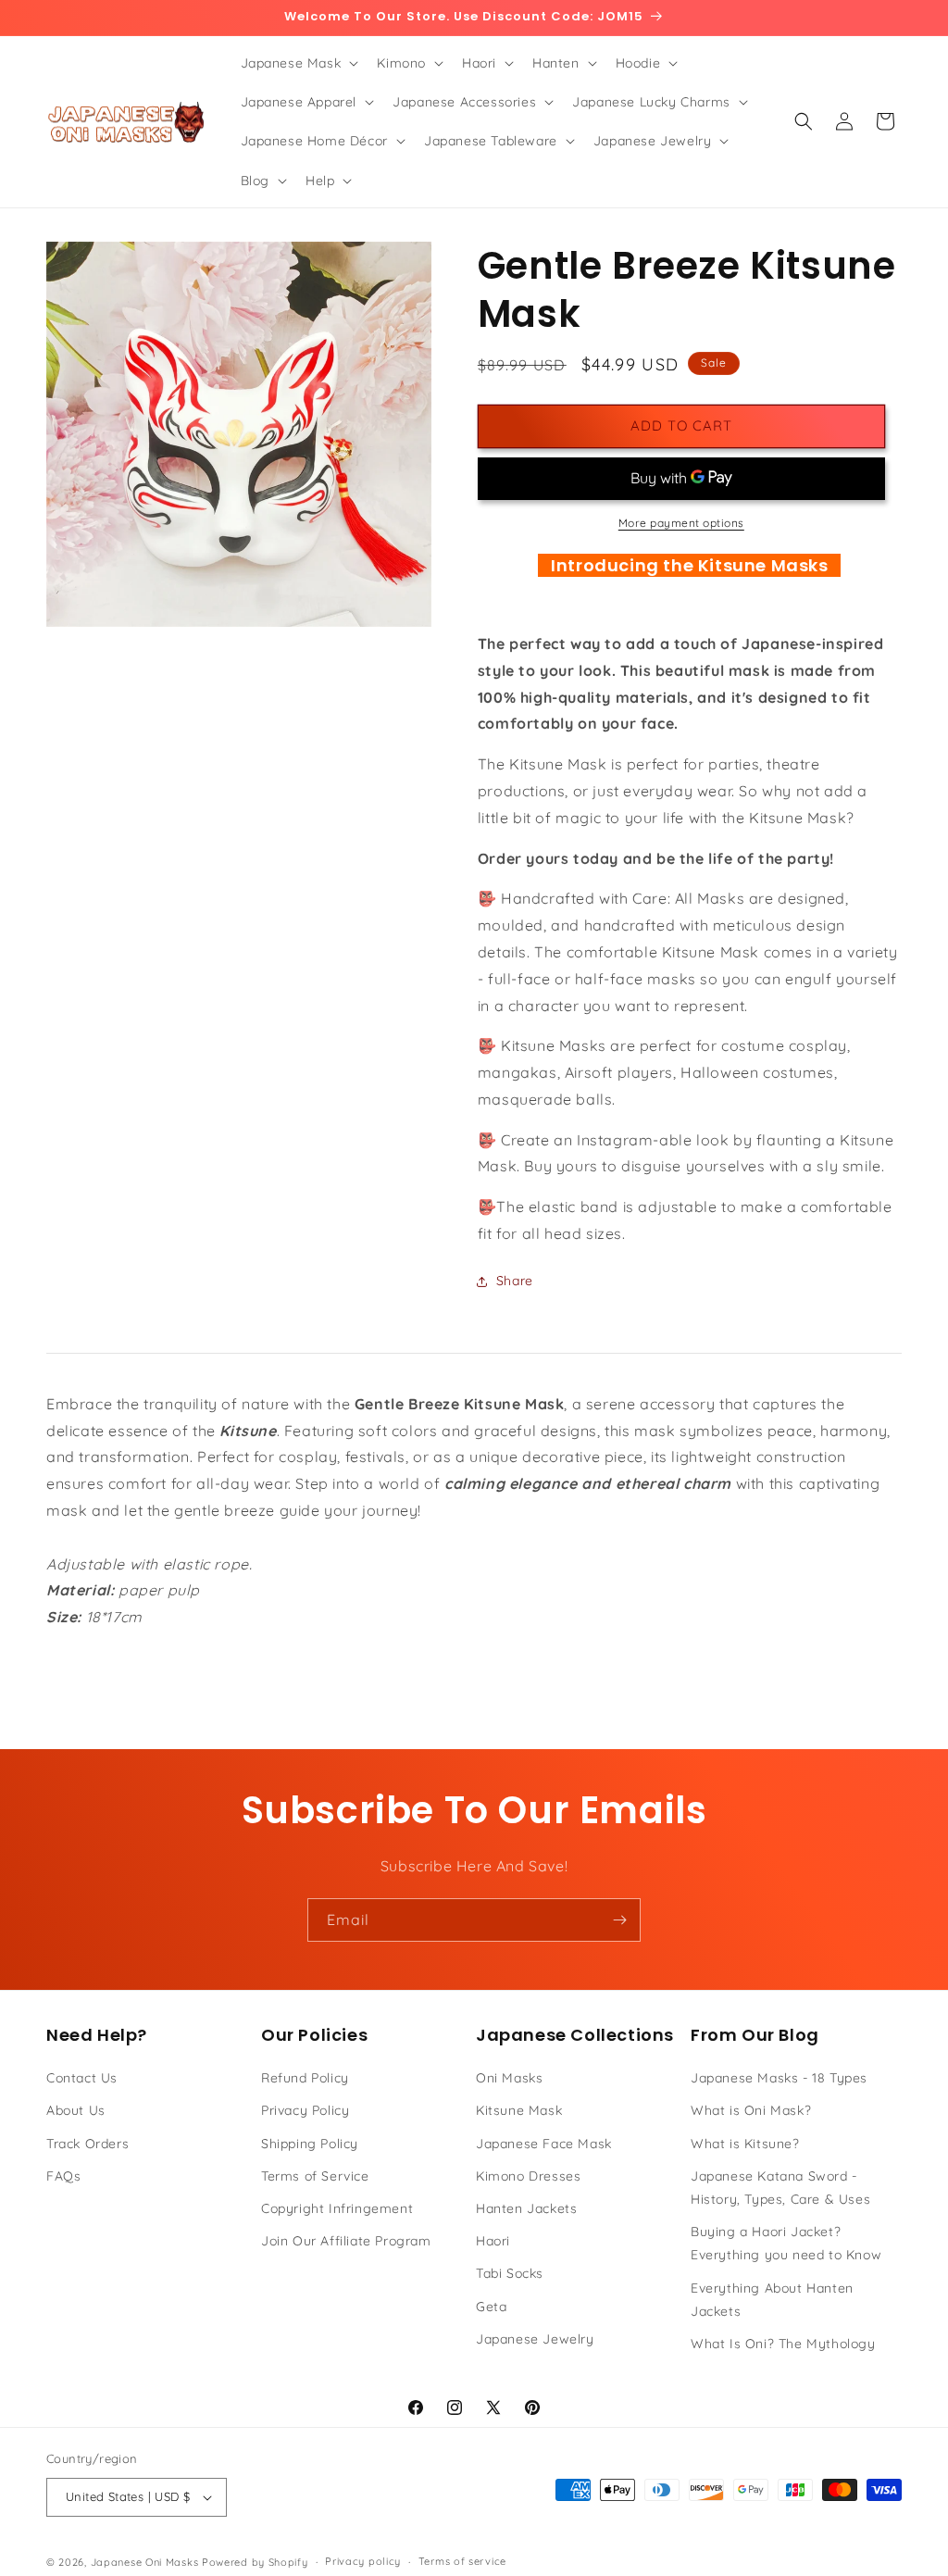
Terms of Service (315, 2176)
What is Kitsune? (745, 2144)
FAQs (63, 2176)
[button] (298, 63)
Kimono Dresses (528, 2176)
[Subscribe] (619, 1920)
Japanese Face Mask (544, 2144)
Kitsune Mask (519, 2110)
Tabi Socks (510, 2273)
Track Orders (87, 2144)
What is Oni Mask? (751, 2110)
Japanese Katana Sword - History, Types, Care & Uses (780, 2188)
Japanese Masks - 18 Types (779, 2078)
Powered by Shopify (255, 2562)
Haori (493, 2241)
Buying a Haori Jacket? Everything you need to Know (786, 2243)
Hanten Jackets (526, 2208)
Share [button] (515, 1281)
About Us (76, 2110)
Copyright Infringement (337, 2208)
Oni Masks (509, 2078)
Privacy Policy (305, 2110)
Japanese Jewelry (535, 2339)
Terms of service (462, 2561)
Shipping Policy (310, 2144)
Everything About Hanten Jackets (772, 2300)
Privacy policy (363, 2561)
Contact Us (82, 2078)
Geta (491, 2307)
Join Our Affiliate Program (346, 2241)
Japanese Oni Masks (145, 2562)
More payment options (681, 523)
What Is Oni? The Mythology (783, 2344)
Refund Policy (305, 2078)
